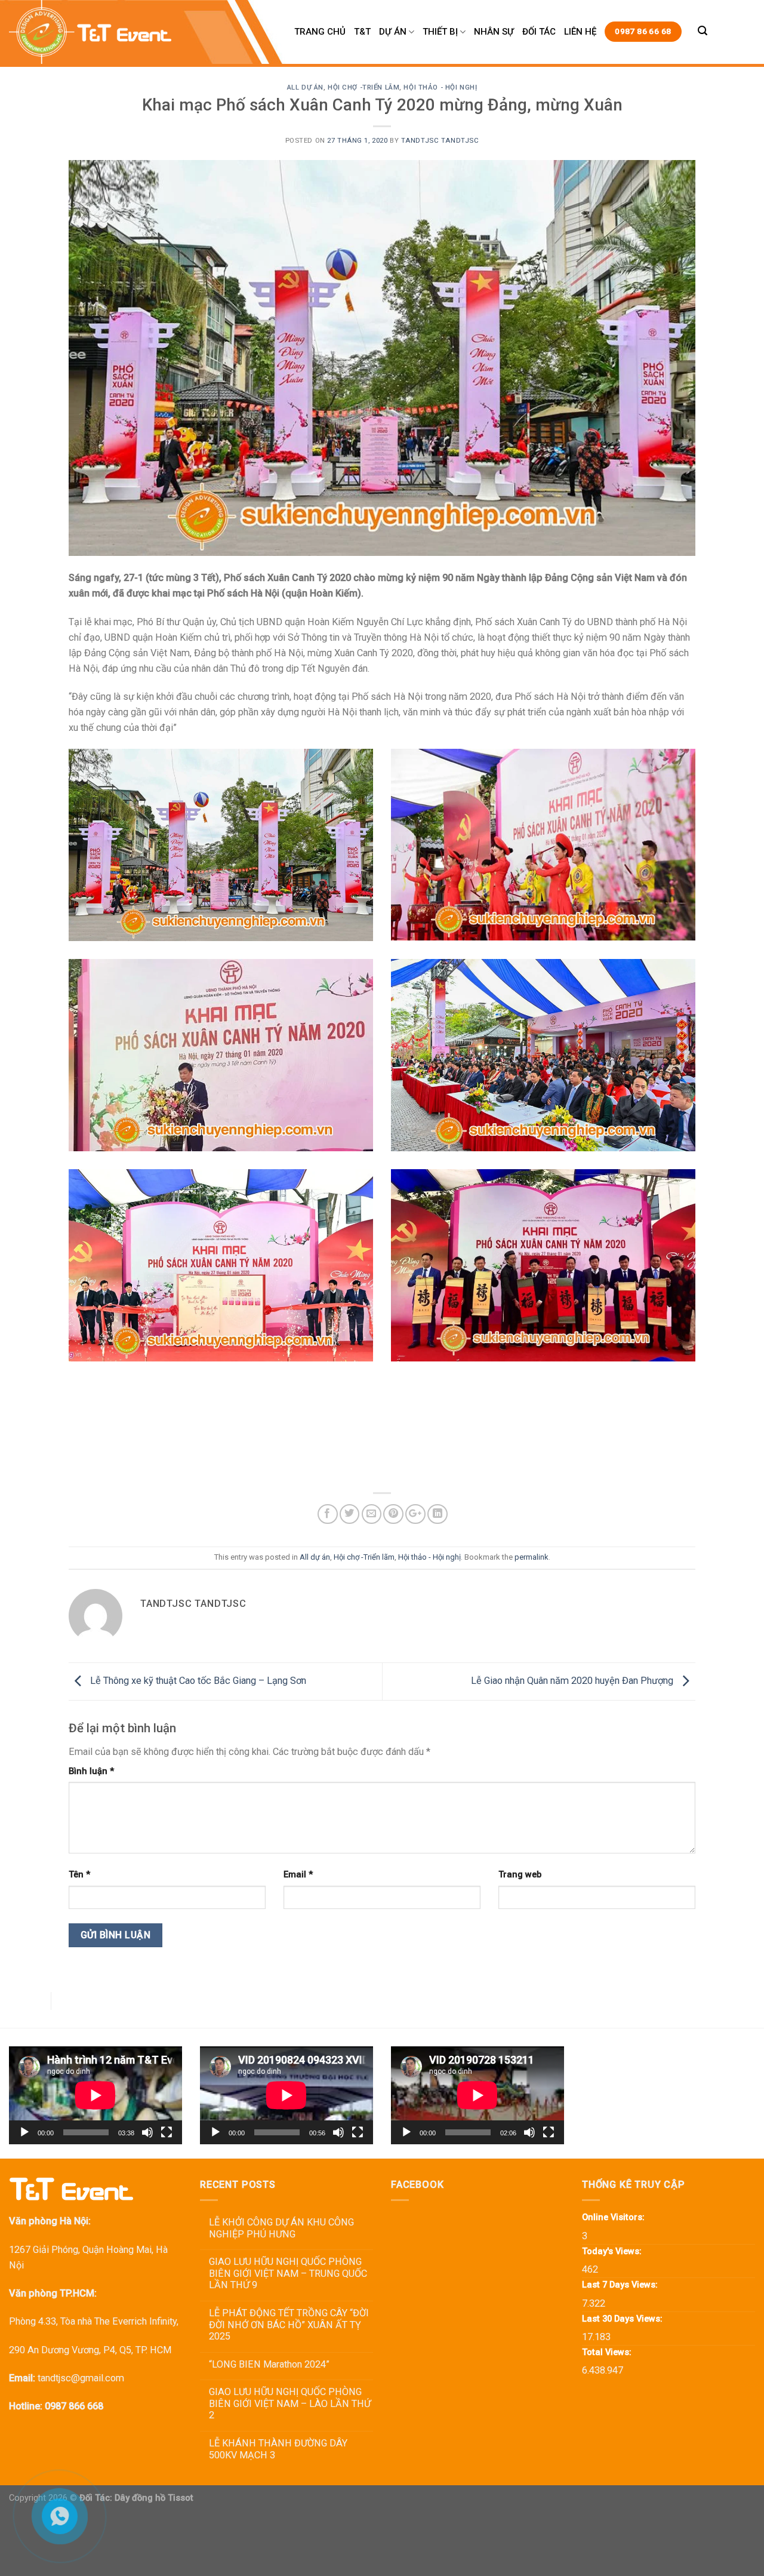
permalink (532, 1557)
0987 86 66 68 (643, 31)
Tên (79, 1874)
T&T (362, 32)
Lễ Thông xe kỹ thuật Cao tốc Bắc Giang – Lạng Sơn (197, 1681)
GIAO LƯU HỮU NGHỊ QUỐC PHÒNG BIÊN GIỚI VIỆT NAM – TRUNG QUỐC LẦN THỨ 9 (288, 2273)
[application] (95, 2095)
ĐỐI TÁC (539, 32)
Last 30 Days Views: (623, 2319)
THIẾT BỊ (440, 32)
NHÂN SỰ (494, 32)
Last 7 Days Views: (621, 2285)
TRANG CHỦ (320, 32)
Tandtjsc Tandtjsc (440, 140)
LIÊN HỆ (580, 32)
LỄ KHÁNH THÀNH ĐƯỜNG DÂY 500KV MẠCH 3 (278, 2449)
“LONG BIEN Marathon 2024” (269, 2364)
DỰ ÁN (393, 32)
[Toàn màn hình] (167, 2132)
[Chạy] (24, 2132)
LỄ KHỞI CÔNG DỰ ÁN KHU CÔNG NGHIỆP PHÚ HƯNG (281, 2228)
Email (298, 1874)
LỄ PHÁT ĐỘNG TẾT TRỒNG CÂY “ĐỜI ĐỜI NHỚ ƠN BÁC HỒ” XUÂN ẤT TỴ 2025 (289, 2325)
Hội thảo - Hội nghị (440, 87)
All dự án (305, 87)
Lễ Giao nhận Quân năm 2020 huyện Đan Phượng (573, 1681)
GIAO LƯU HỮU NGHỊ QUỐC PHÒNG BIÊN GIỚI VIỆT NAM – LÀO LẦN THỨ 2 (290, 2403)
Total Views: (608, 2352)
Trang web (520, 1874)
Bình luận (91, 1771)
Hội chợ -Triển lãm (363, 87)
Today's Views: (613, 2251)
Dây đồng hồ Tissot (154, 2498)
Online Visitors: (614, 2217)
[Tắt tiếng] (147, 2132)
